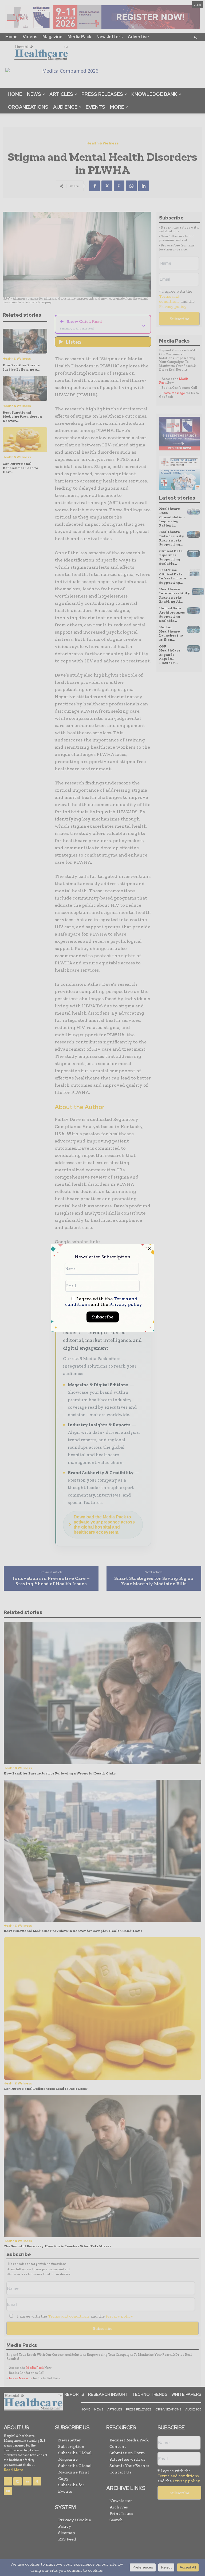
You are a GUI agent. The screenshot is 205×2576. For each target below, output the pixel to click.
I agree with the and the (104, 1302)
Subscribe (103, 1317)
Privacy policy (126, 1304)
